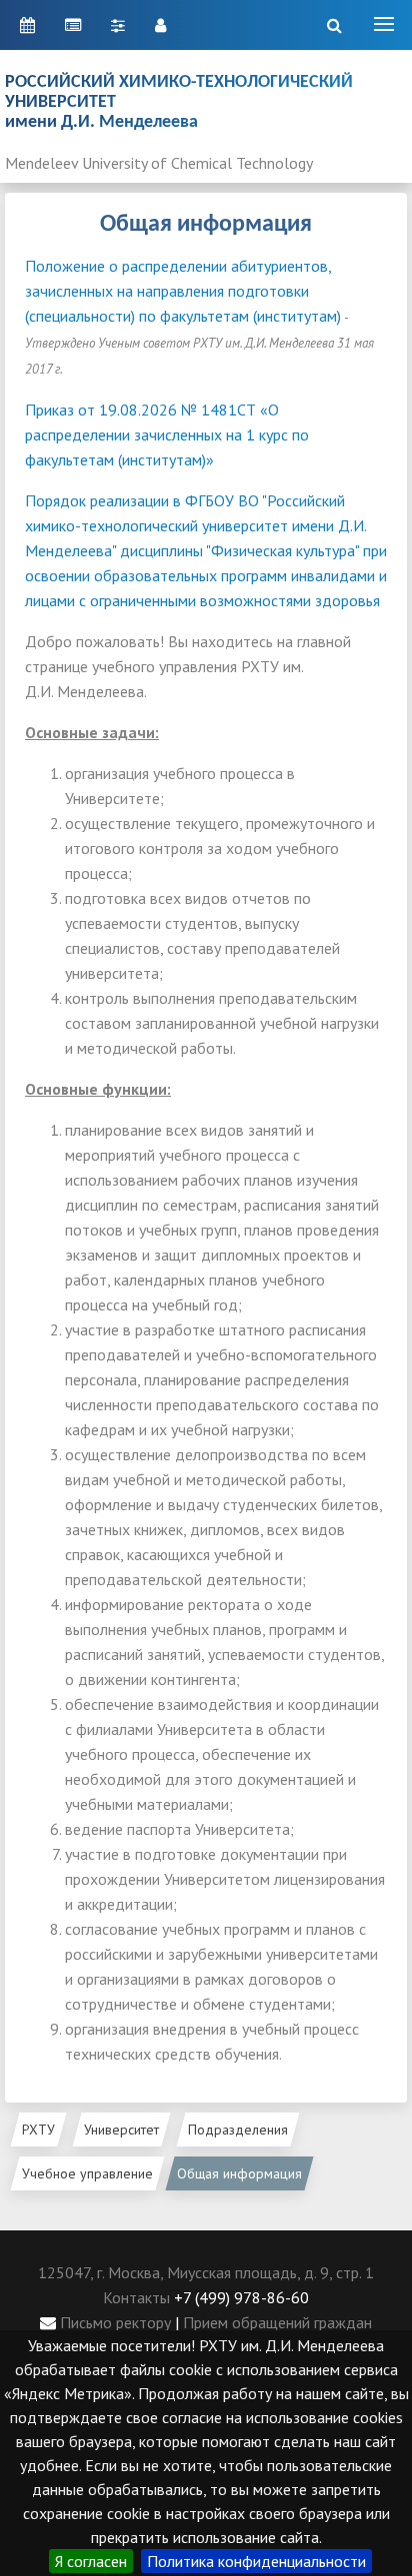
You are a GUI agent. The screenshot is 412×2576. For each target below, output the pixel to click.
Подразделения (238, 2130)
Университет (121, 2130)
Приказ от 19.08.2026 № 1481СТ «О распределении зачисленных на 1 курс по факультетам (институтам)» (167, 434)
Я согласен (91, 2561)
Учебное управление (87, 2173)
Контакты (136, 2297)
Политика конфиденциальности (256, 2561)
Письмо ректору (113, 2322)
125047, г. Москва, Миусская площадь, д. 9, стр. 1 (206, 2272)
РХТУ (38, 2130)
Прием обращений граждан (277, 2322)
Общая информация (239, 2173)
